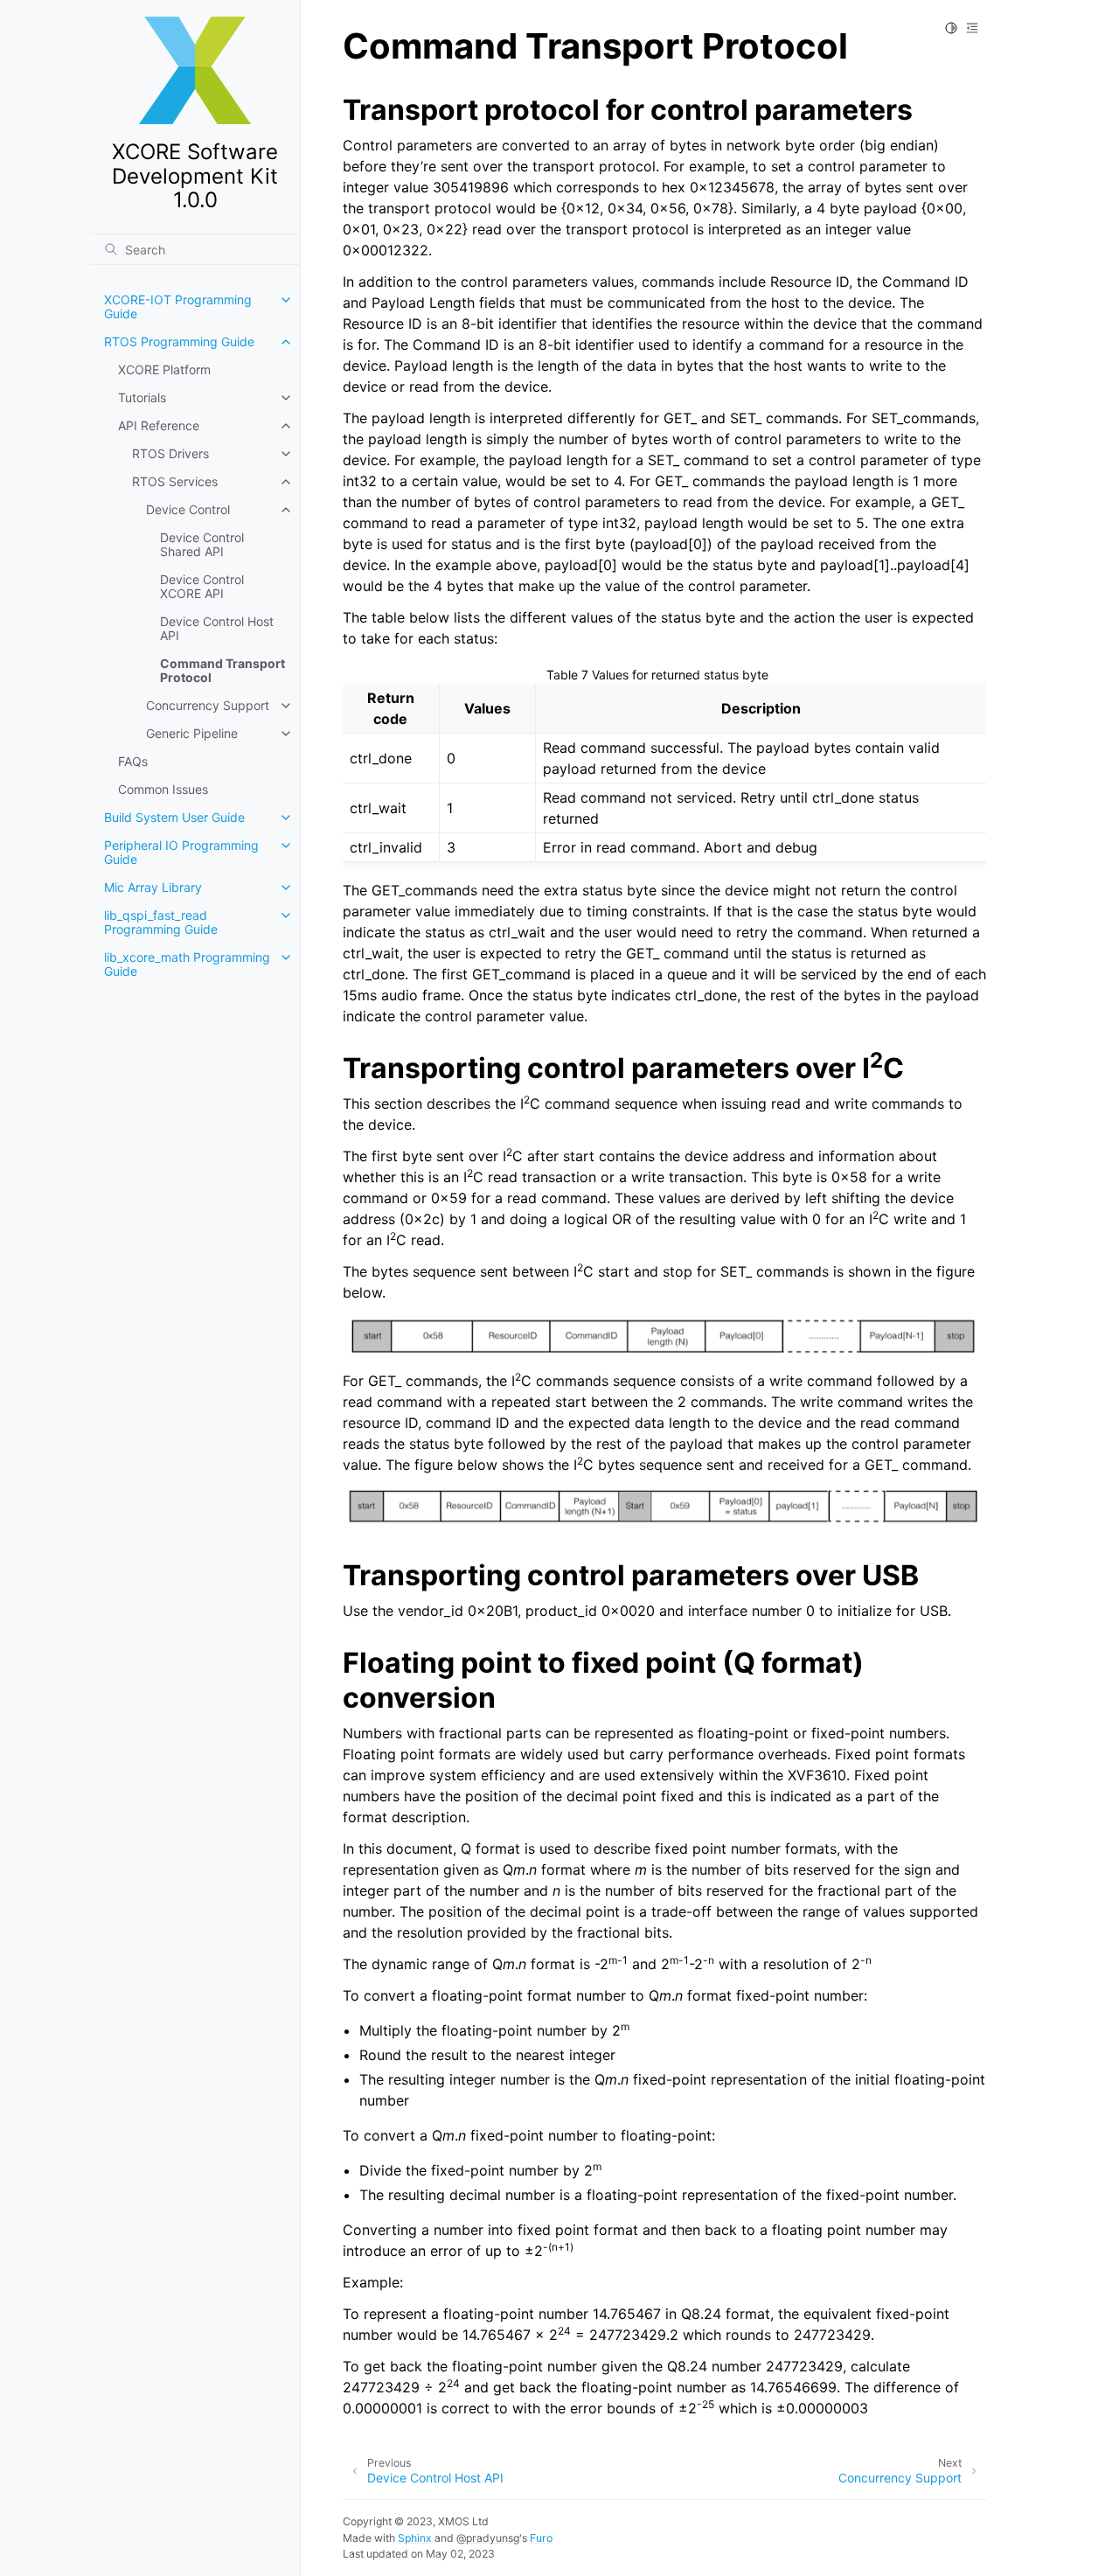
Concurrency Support (208, 705)
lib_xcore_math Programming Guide (187, 964)
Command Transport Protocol (222, 670)
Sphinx (415, 2538)
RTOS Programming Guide (179, 341)
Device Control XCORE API (202, 586)
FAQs (133, 761)
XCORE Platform (164, 369)
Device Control (188, 509)
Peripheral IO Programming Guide (181, 852)
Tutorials (142, 397)
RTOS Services (175, 481)
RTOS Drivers (170, 453)
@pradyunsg (488, 2538)
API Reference (159, 425)
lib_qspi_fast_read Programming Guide (161, 922)
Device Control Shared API (202, 544)
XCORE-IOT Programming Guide (178, 306)
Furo (541, 2538)
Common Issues (163, 789)
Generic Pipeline (192, 733)
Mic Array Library (153, 887)
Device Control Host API (217, 628)
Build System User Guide (174, 817)
